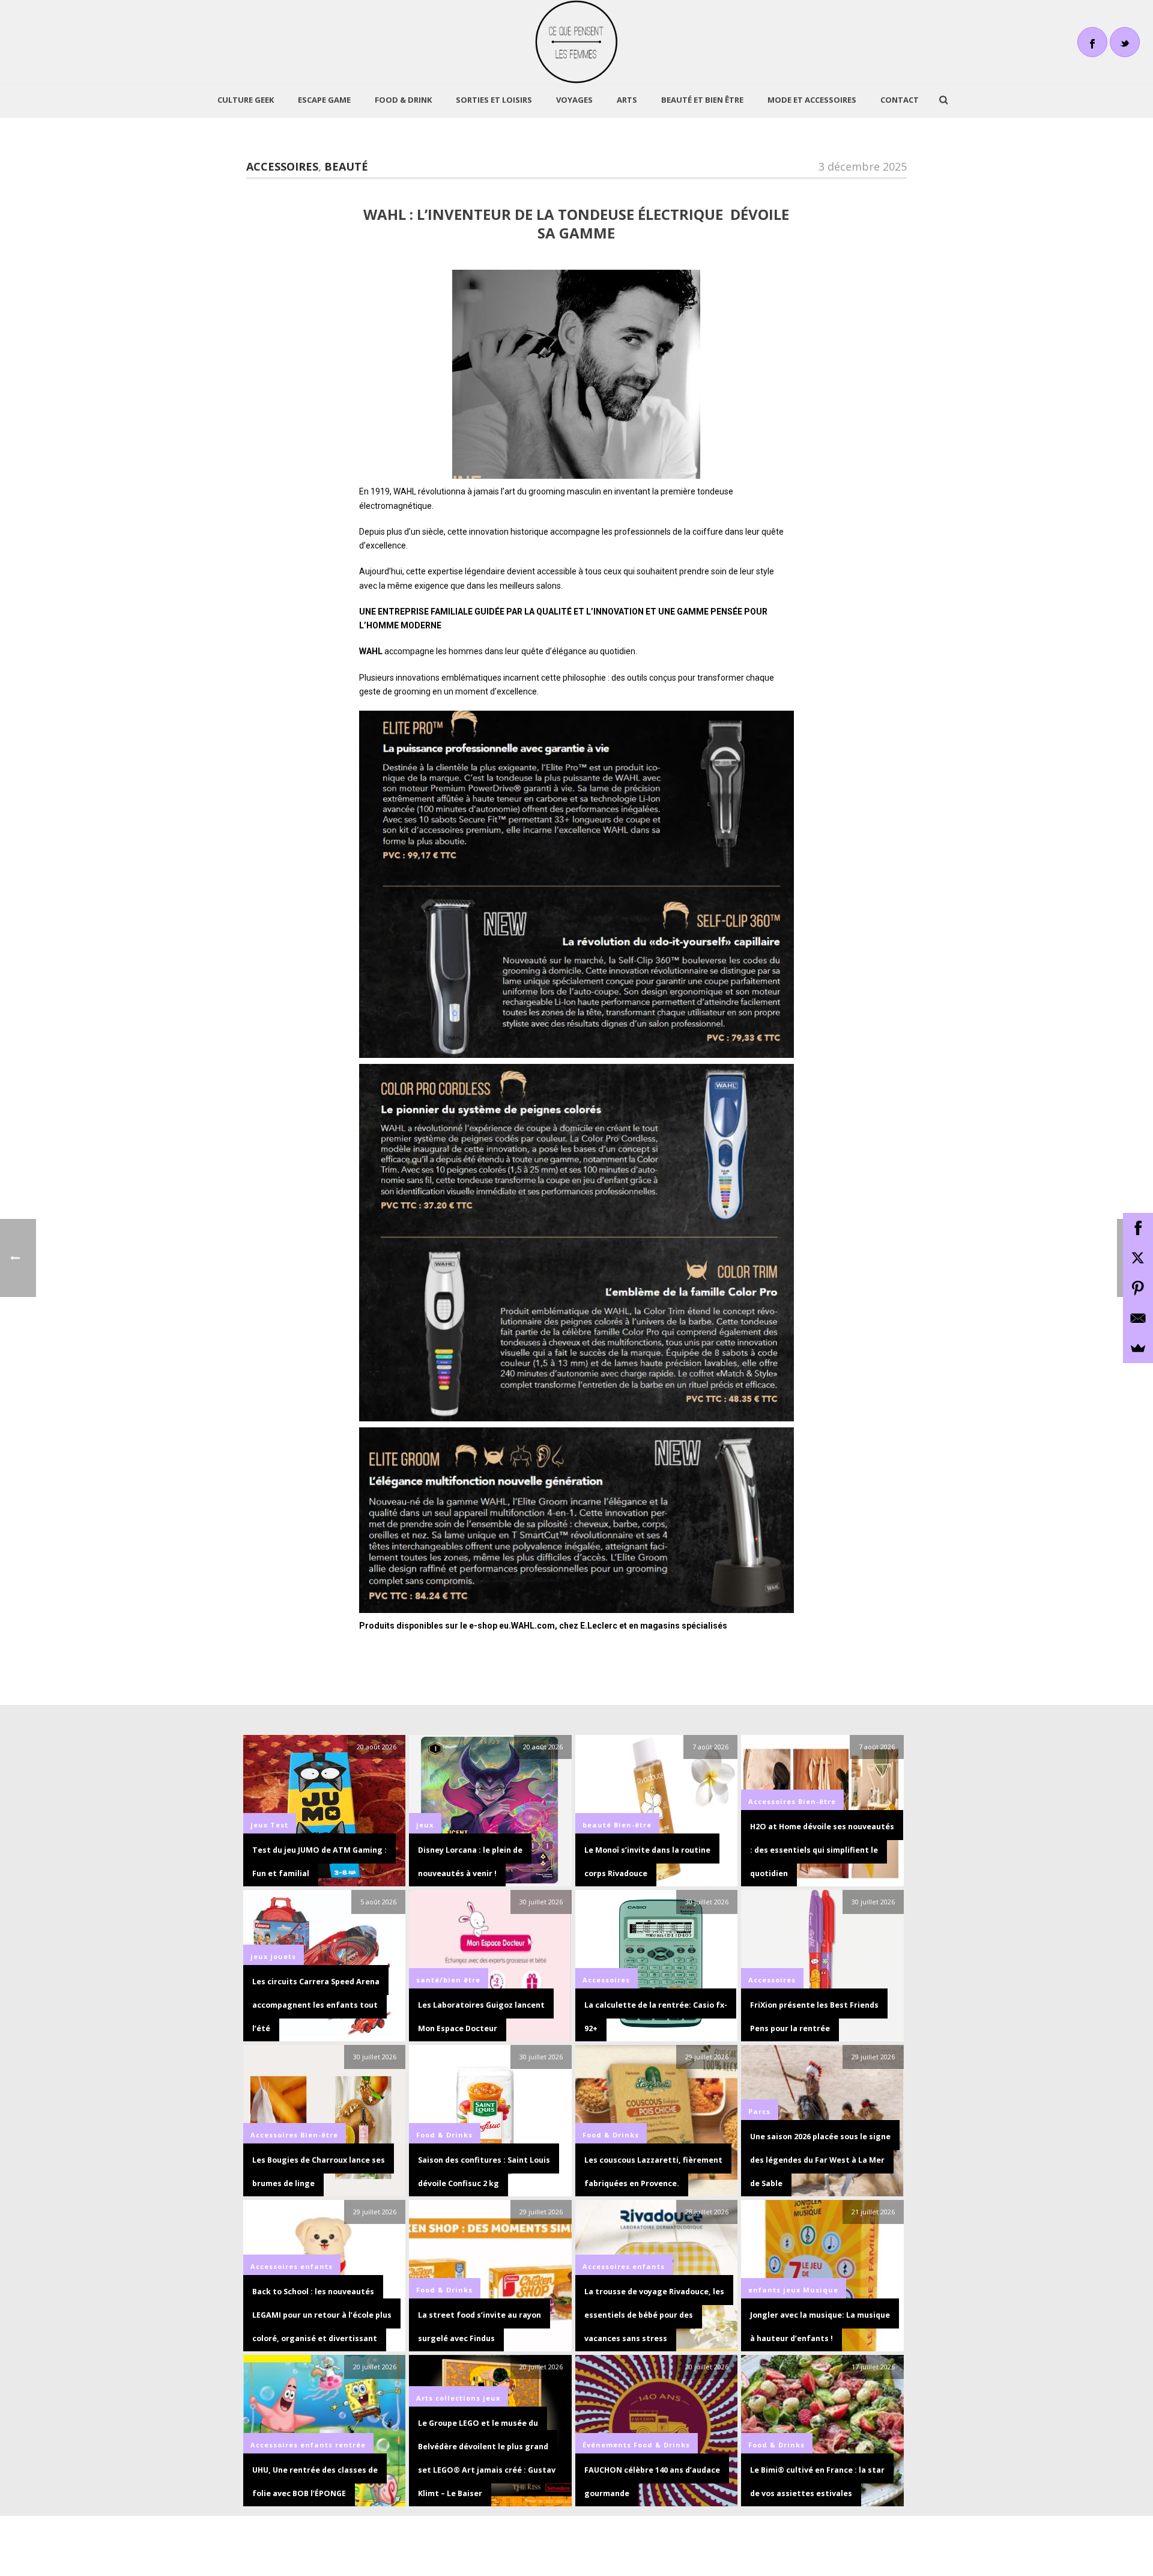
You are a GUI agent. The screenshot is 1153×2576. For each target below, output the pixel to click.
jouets (283, 1956)
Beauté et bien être (702, 100)
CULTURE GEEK (246, 100)
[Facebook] (1138, 1228)
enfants (316, 2266)
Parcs (759, 2111)
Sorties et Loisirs (494, 100)
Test (279, 1825)
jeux (259, 1825)
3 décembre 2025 (863, 166)
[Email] (1138, 1318)
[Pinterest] (1138, 1288)
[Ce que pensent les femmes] (577, 42)
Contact (900, 100)
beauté (346, 166)
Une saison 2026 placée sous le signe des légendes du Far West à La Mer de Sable (820, 2160)
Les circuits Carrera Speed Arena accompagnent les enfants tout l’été (316, 2005)
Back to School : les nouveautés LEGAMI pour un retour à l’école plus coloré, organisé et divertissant (322, 2315)
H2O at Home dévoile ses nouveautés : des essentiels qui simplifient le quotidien (822, 1850)
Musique (821, 2290)
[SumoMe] (1138, 1348)
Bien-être (633, 1825)
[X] (1138, 1258)
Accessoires (282, 166)
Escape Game (324, 100)
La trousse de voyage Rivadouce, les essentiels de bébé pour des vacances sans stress (654, 2315)
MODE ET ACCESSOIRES (812, 100)
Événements (607, 2445)
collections (458, 2398)
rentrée (350, 2445)
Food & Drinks (444, 2135)
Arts (627, 100)
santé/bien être (448, 1980)
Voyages (574, 100)
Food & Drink (403, 100)
